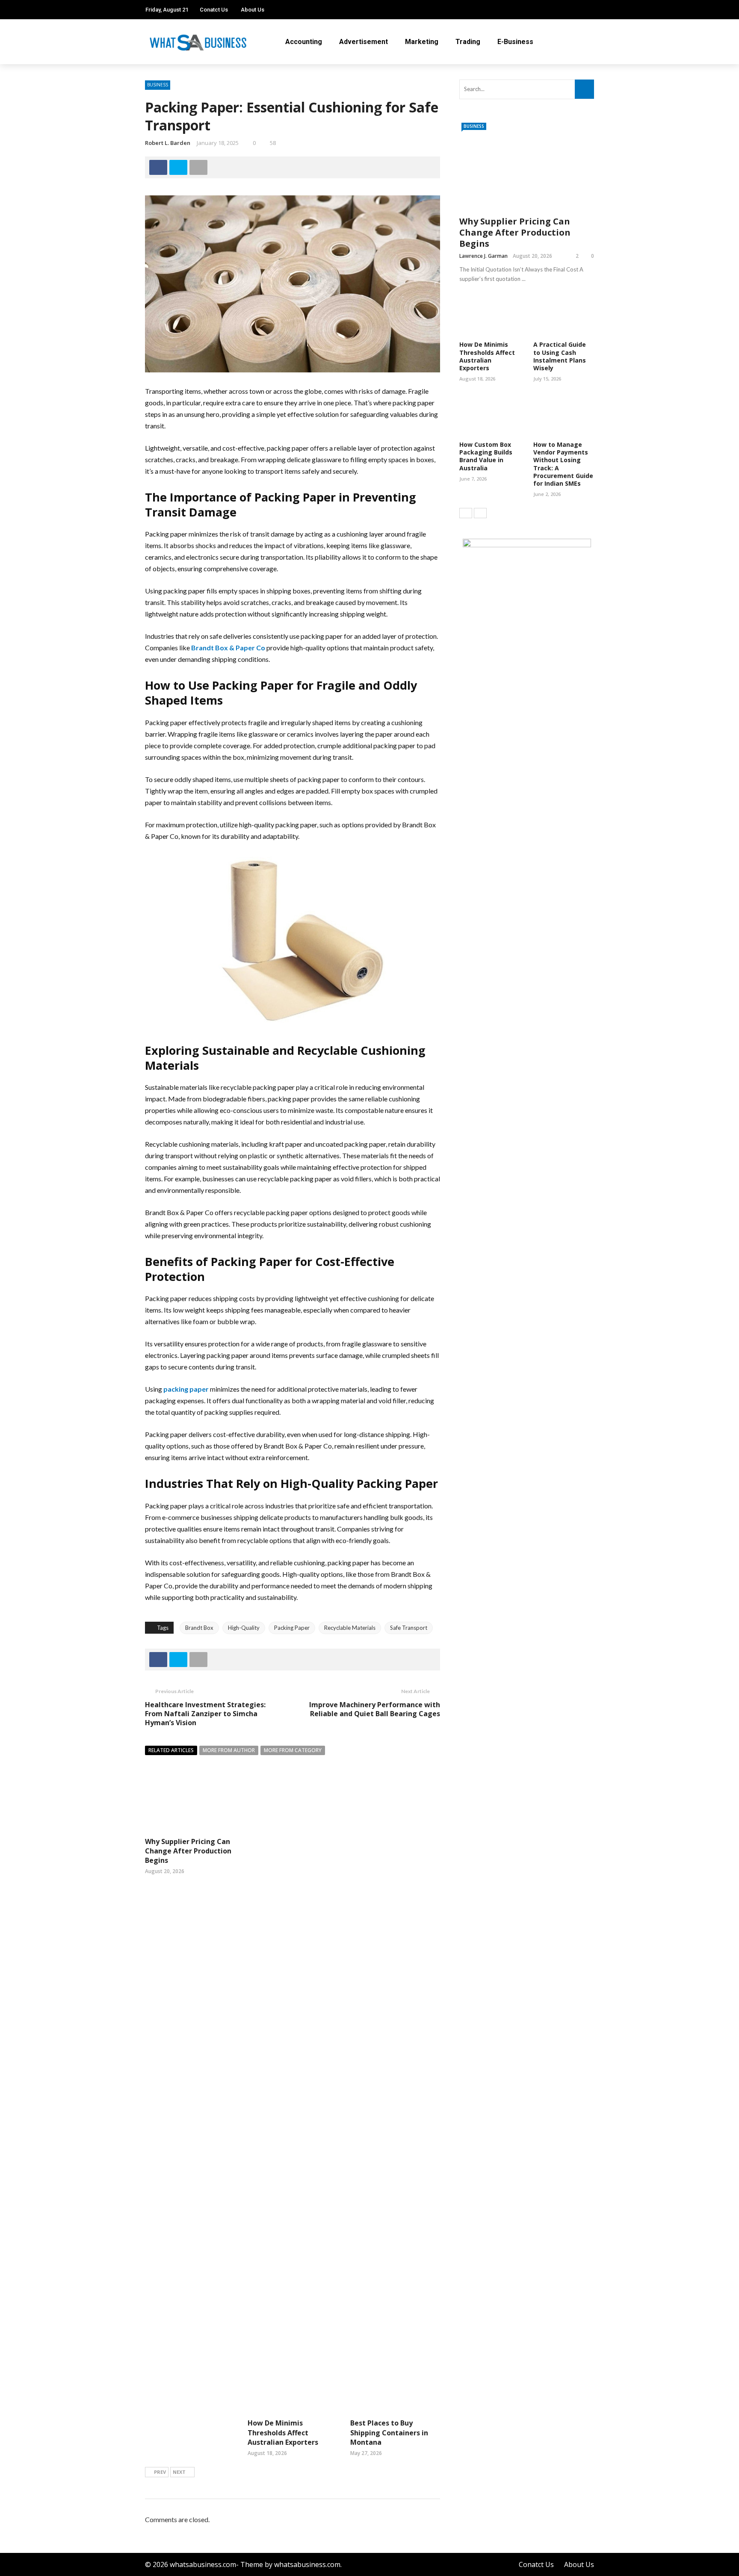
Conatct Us (214, 10)
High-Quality (244, 1628)
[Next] (480, 513)
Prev (160, 2472)
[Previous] (466, 513)
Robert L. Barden (168, 143)
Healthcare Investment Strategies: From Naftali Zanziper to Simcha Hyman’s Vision (205, 1714)
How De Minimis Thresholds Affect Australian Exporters (283, 2433)
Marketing (422, 42)
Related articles (171, 1750)
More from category (293, 1750)
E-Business (515, 42)
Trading (468, 42)
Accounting (304, 42)
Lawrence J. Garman (483, 256)
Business (158, 85)
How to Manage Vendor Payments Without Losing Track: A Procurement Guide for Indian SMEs (563, 464)
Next (179, 2472)
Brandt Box (199, 1628)
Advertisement (364, 42)
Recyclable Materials (350, 1628)
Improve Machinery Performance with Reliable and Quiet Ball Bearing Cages (375, 1709)
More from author (229, 1750)
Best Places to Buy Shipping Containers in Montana (389, 2433)
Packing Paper (292, 1628)
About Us (253, 10)
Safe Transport (409, 1628)
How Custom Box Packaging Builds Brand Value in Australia (486, 456)
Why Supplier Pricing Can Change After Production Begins (188, 1851)
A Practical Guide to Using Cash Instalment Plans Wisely (560, 356)
